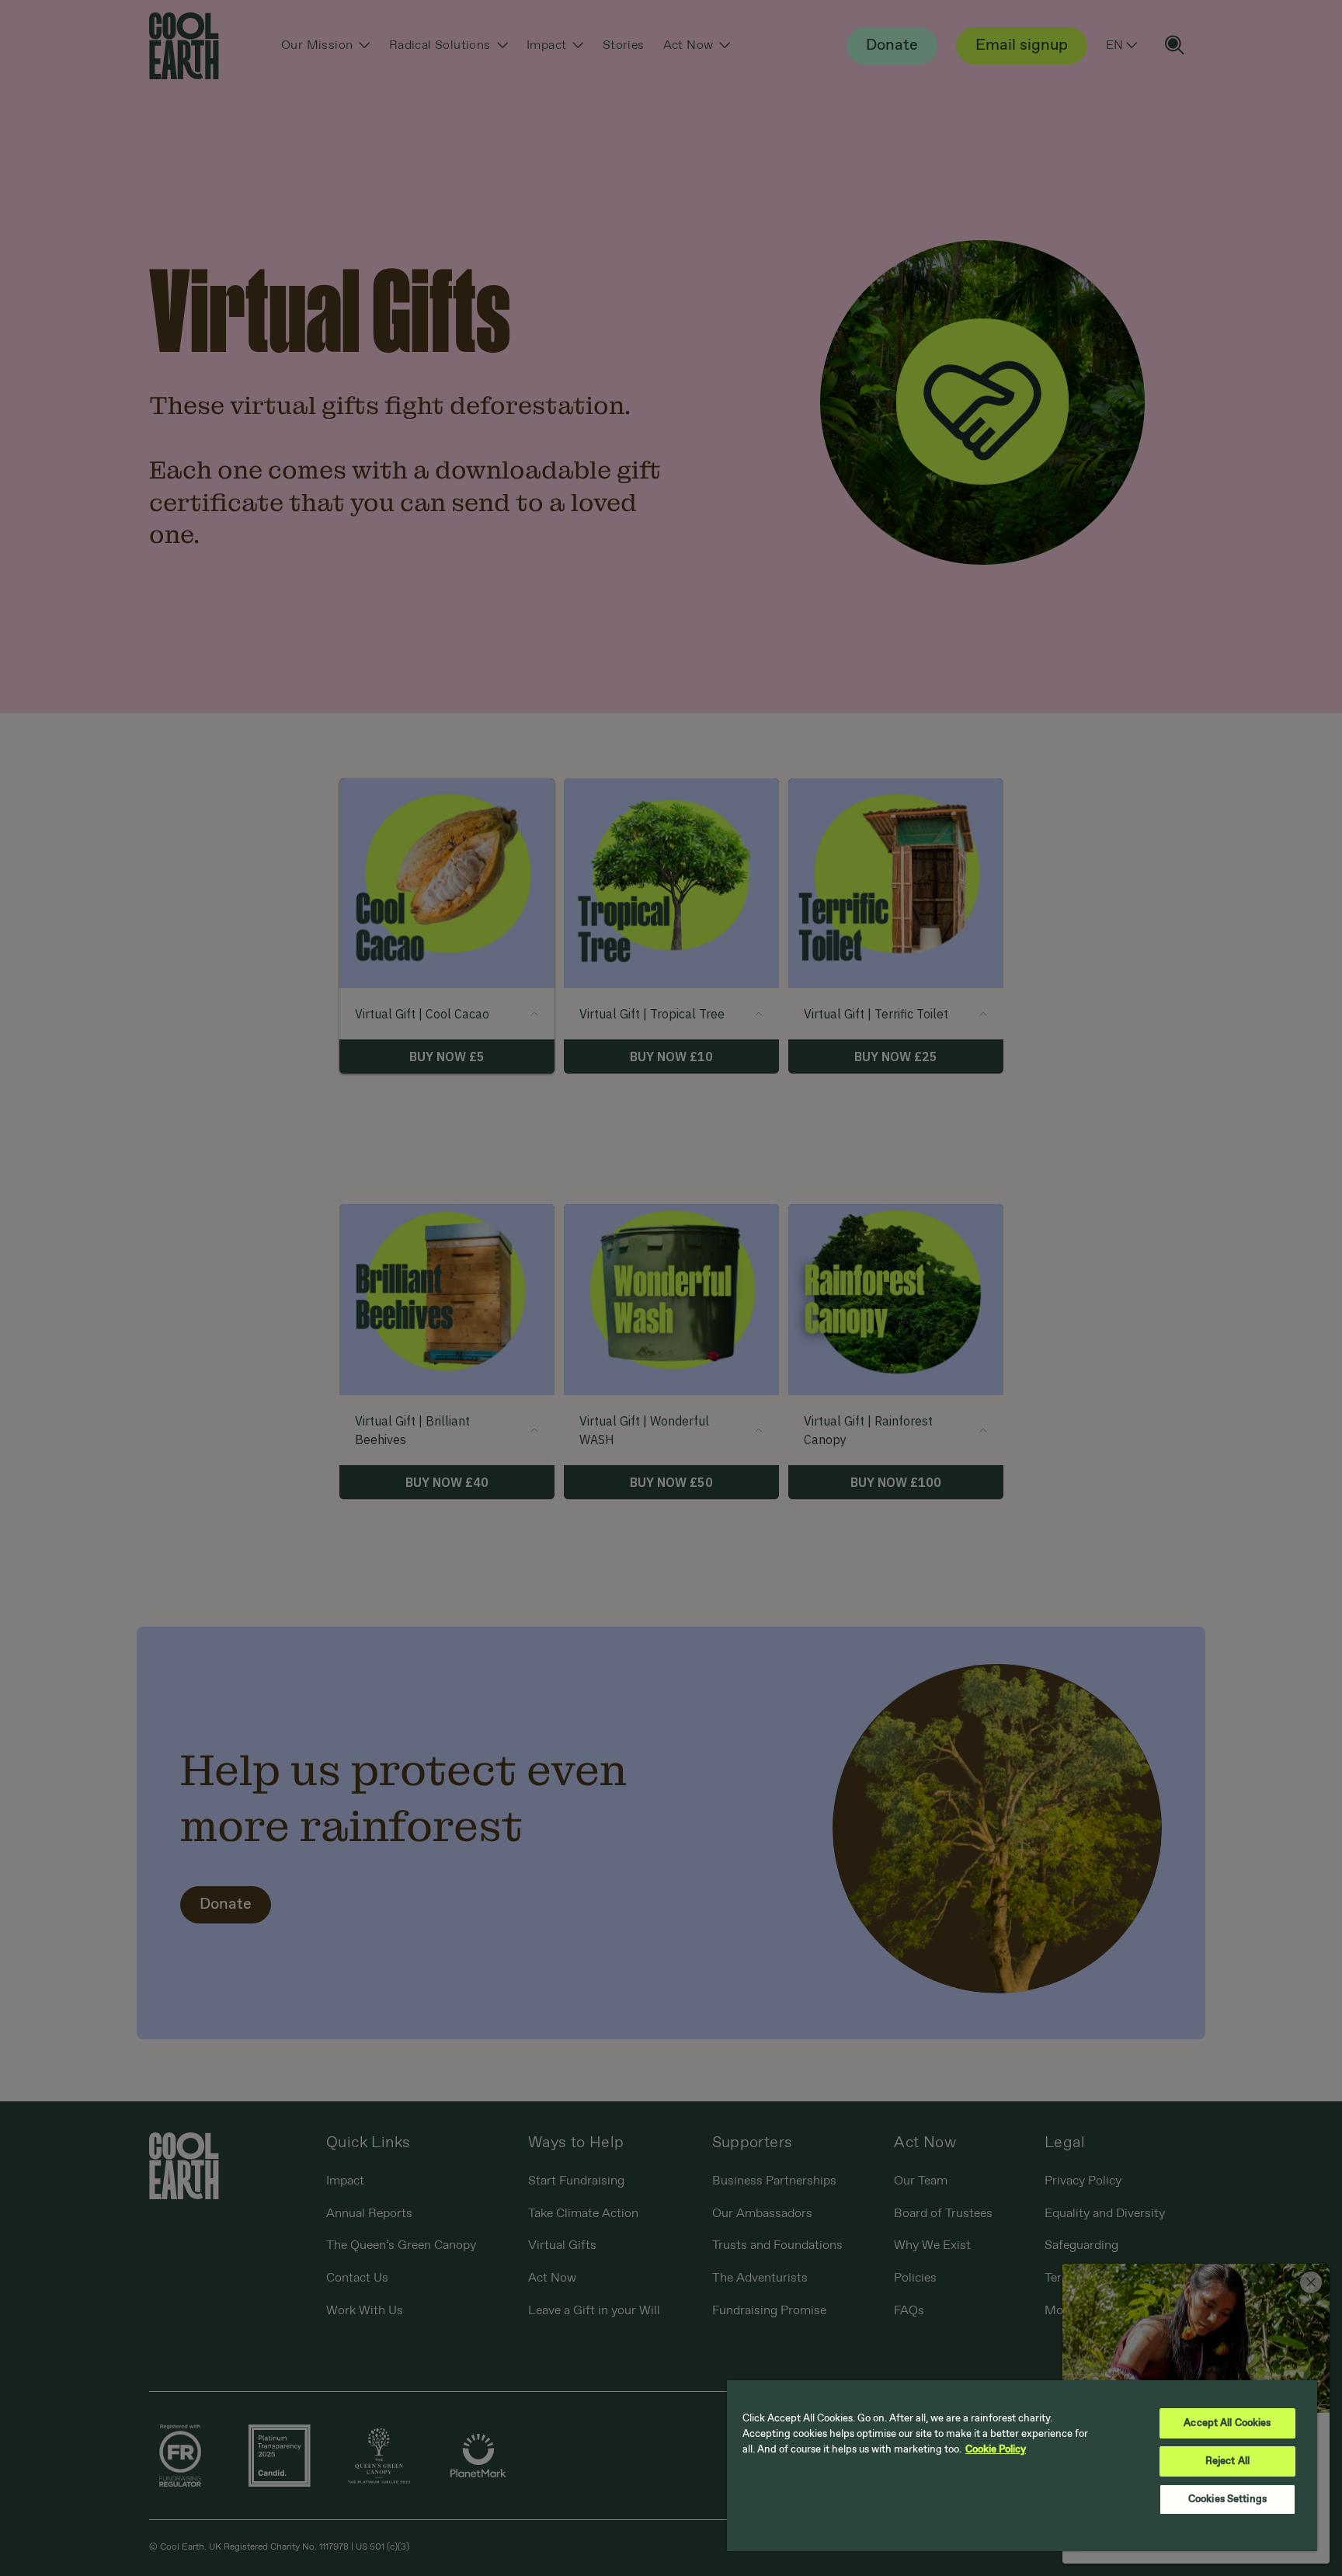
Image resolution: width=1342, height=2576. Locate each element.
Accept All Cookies (1227, 2423)
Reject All (1227, 2461)
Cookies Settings (1227, 2499)
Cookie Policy (996, 2450)
